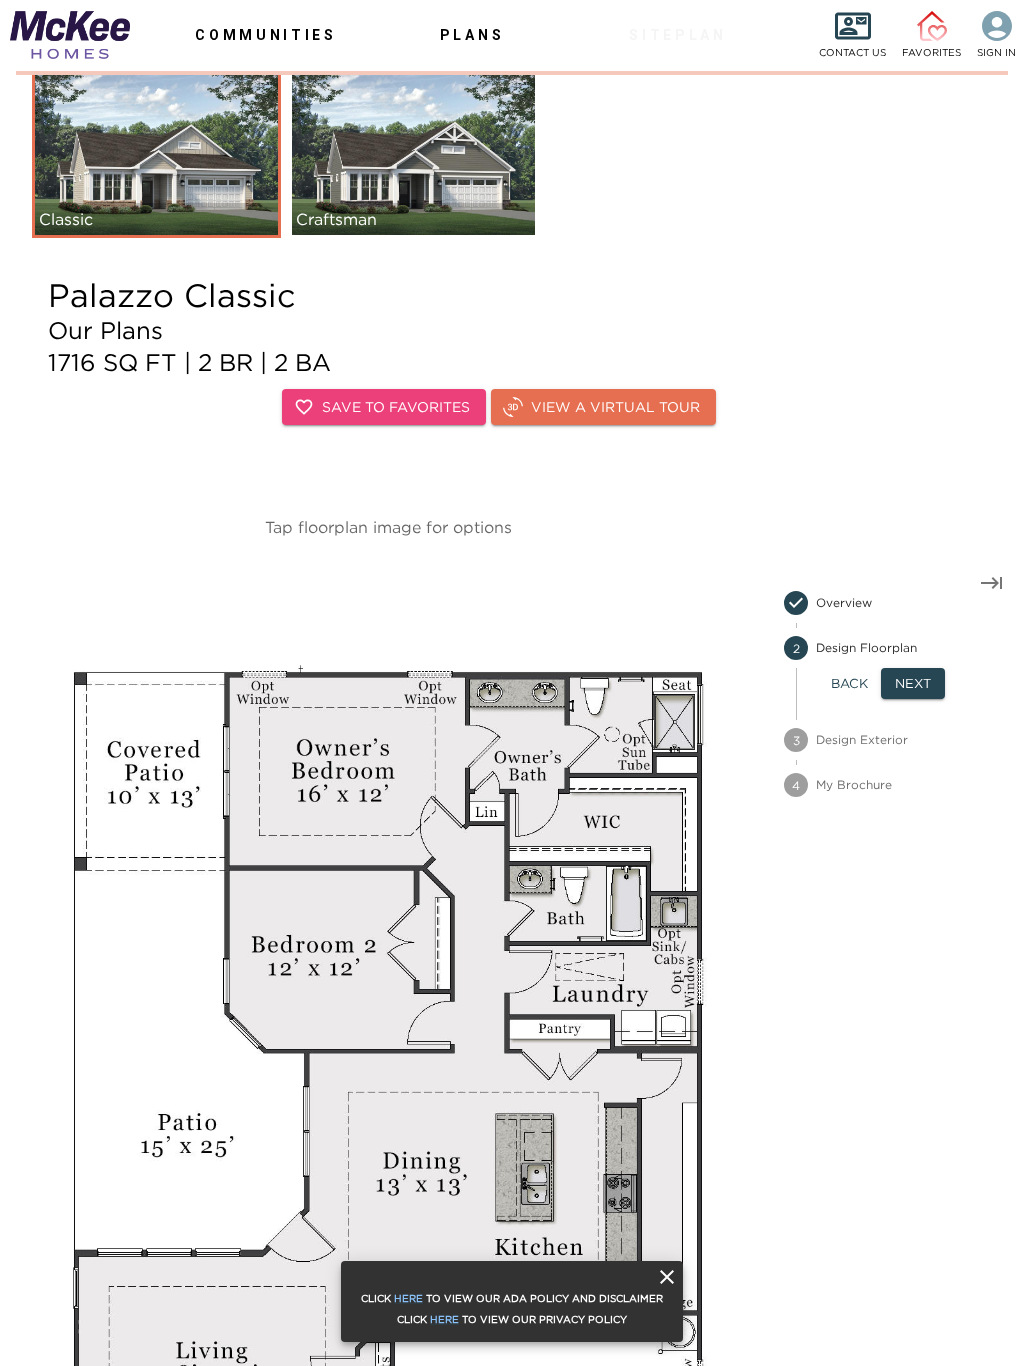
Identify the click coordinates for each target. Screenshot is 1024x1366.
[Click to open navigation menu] (60, 35)
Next (913, 683)
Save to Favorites (396, 406)
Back (849, 683)
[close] (667, 1277)
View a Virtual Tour (615, 406)
